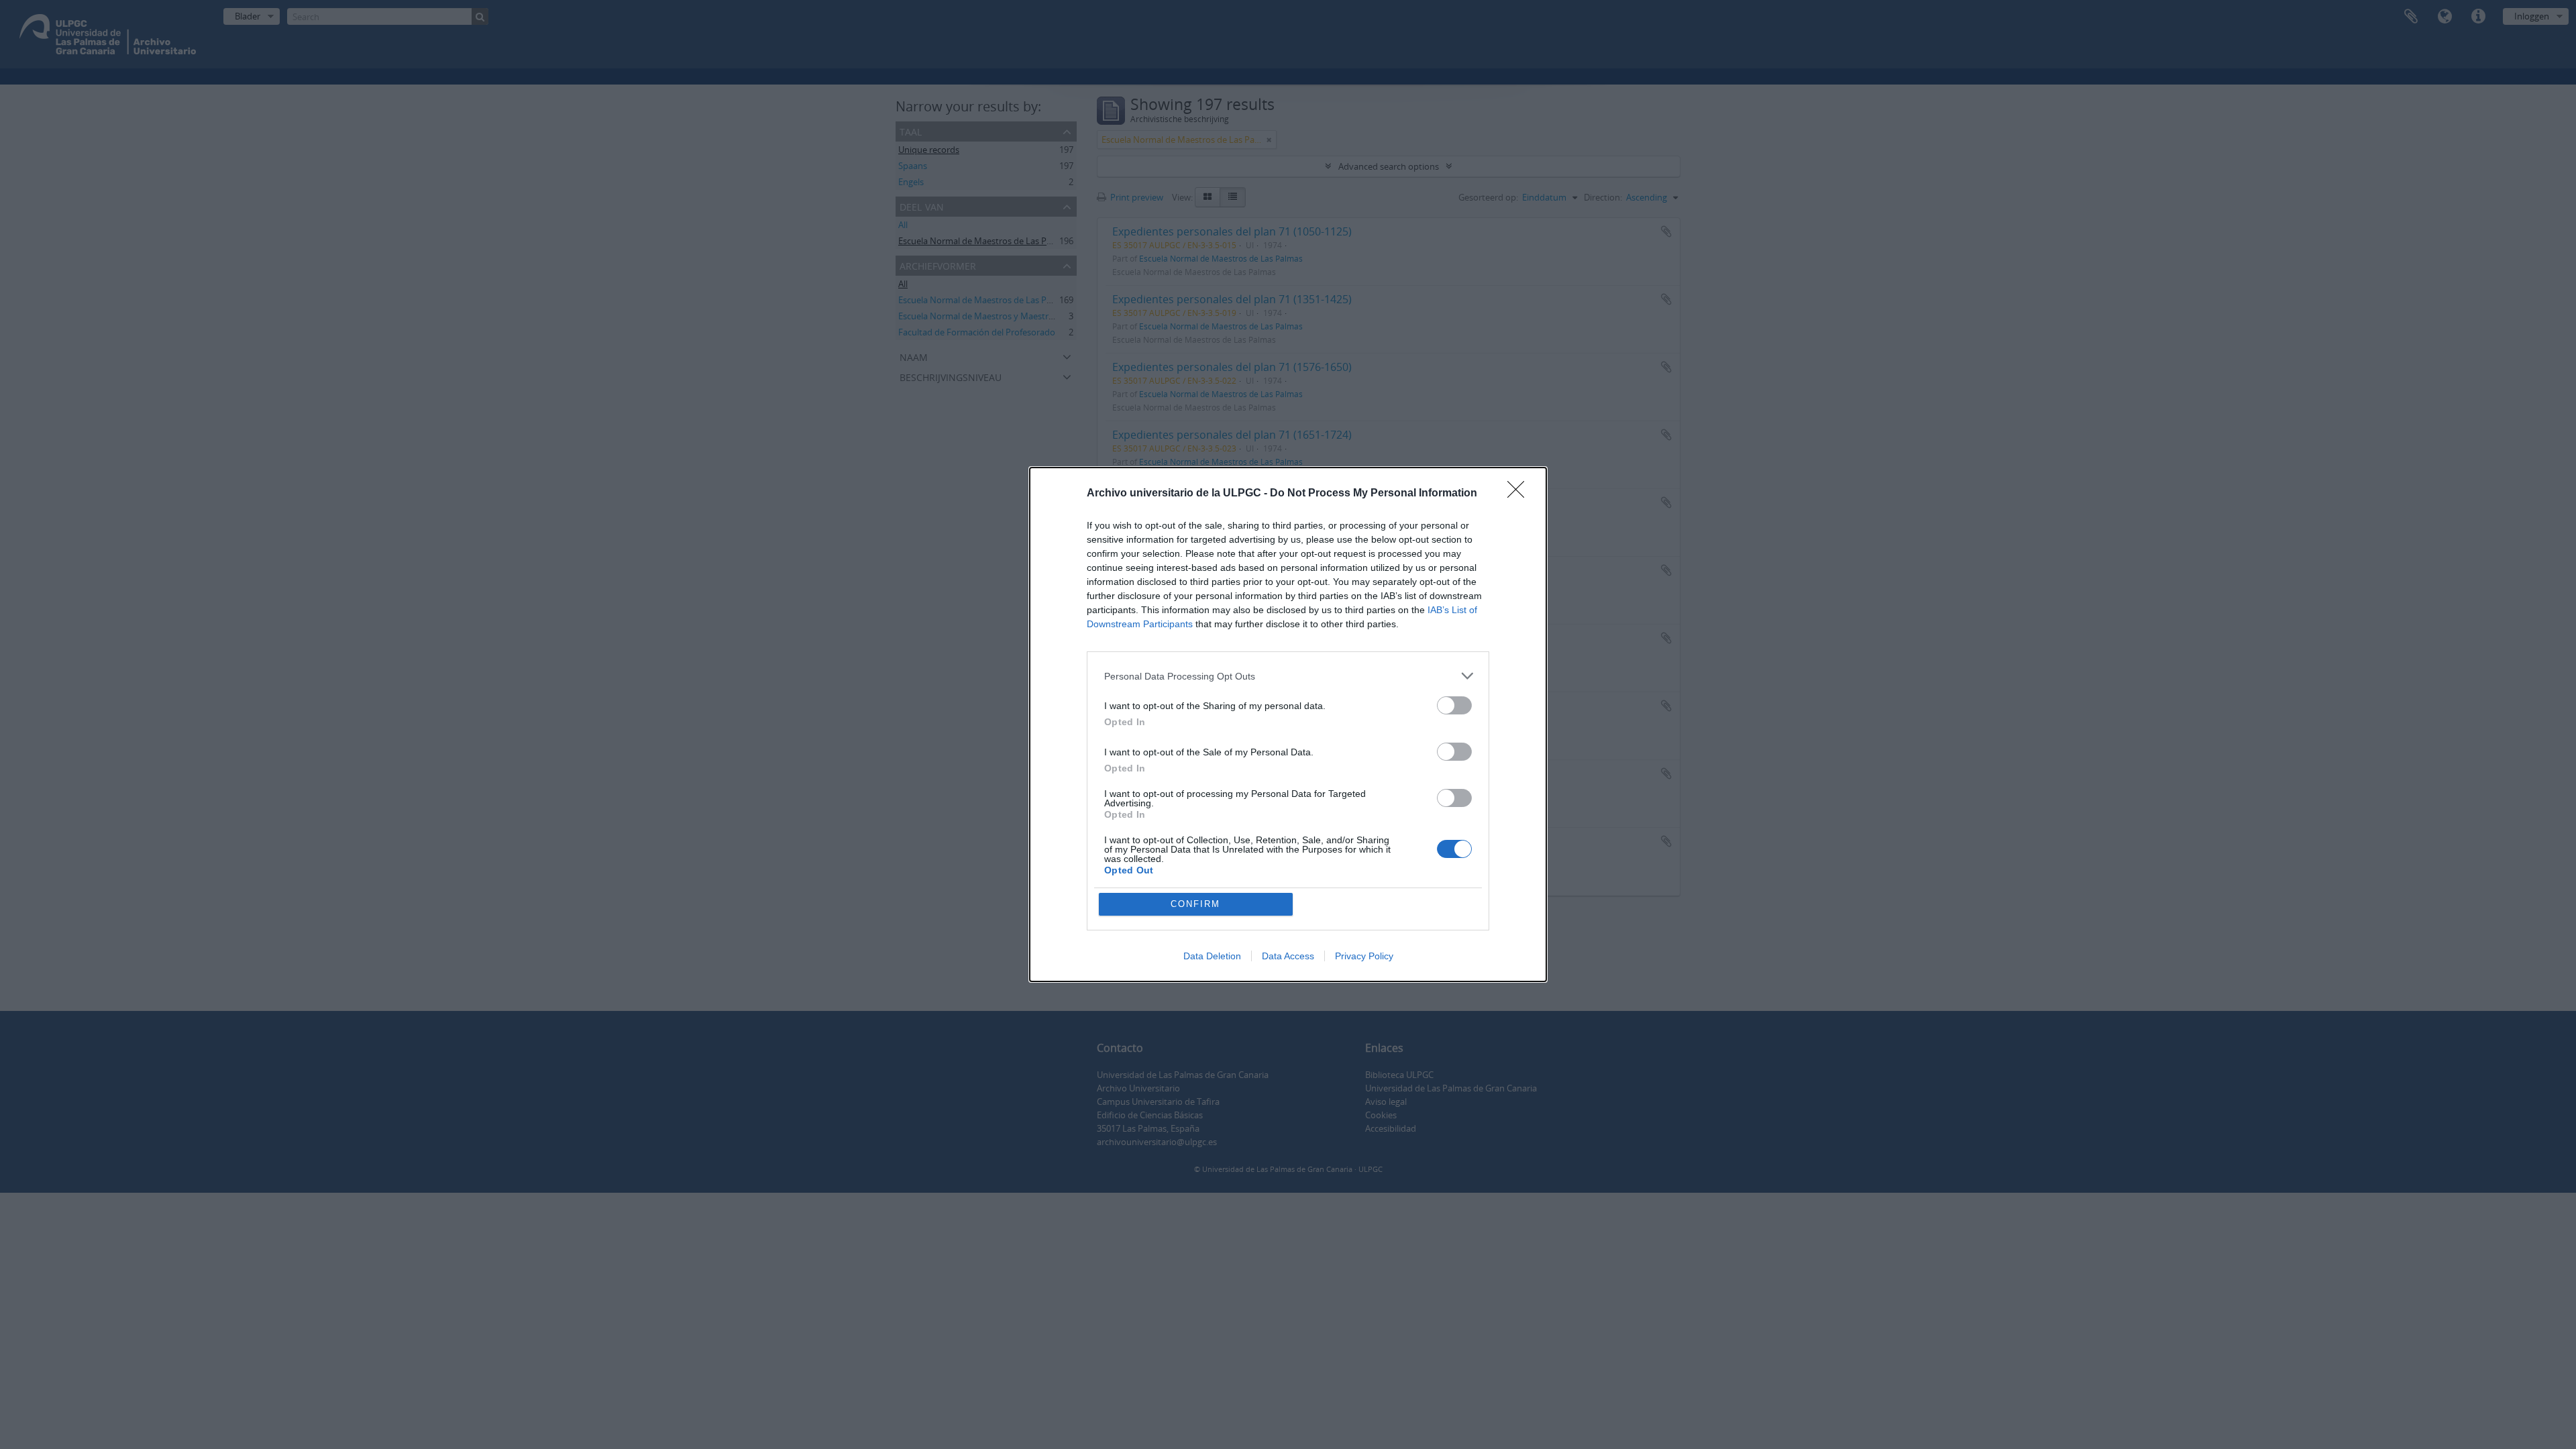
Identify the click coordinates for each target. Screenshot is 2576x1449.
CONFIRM (1195, 904)
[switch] (1454, 705)
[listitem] (1288, 676)
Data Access (1288, 956)
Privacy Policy (1364, 956)
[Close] (1520, 494)
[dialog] (1288, 724)
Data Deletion (1212, 956)
